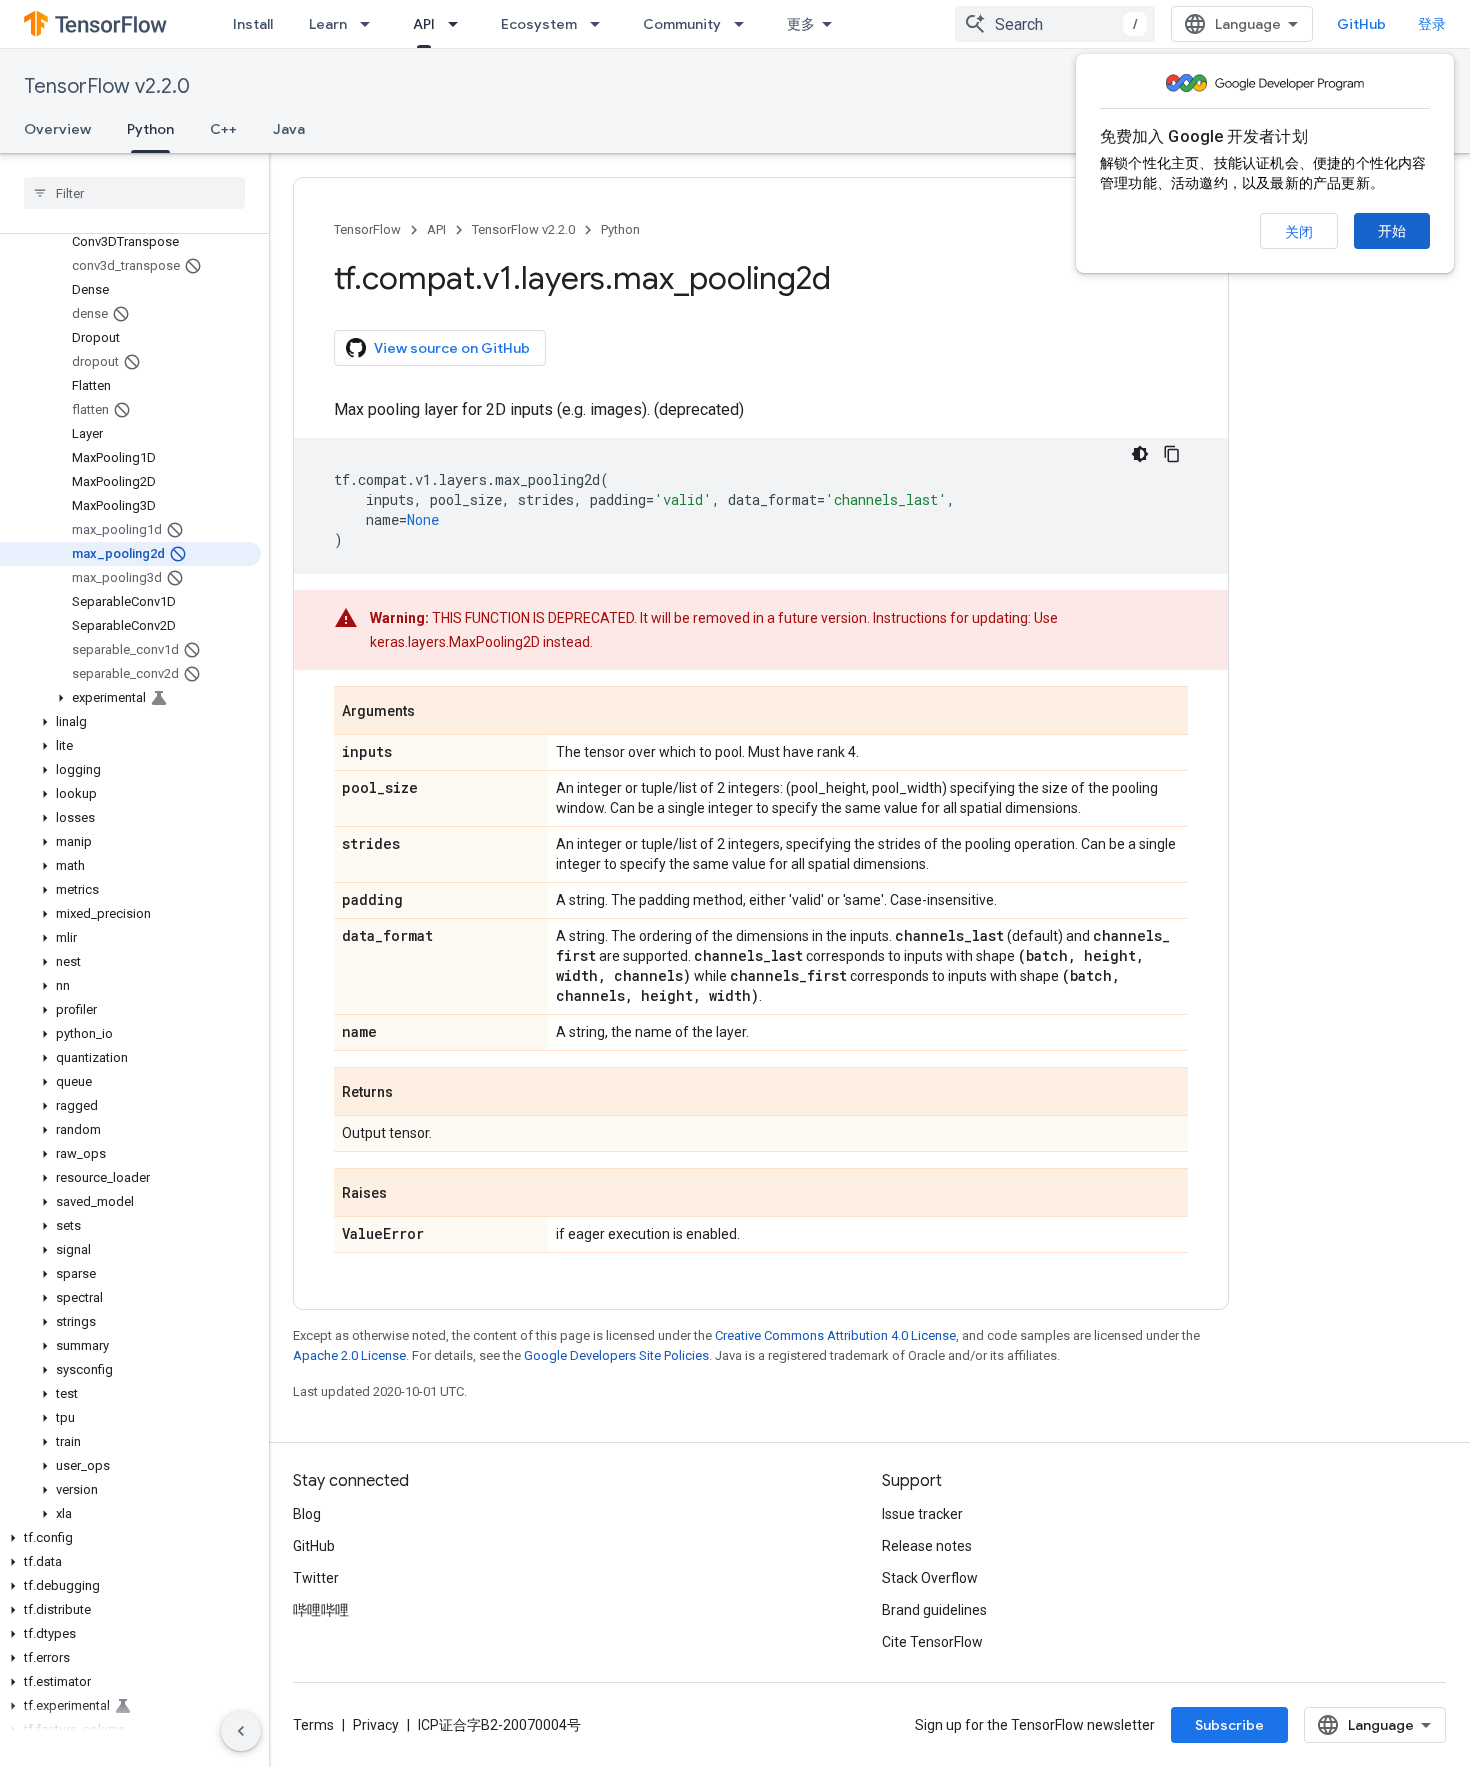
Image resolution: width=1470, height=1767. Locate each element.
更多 (801, 24)
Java (289, 129)
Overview (57, 129)
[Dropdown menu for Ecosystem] (601, 24)
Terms (313, 1725)
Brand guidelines (934, 1610)
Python (150, 129)
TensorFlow (367, 229)
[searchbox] (134, 193)
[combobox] (1055, 24)
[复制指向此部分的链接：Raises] (407, 1194)
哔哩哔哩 (321, 1610)
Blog (307, 1514)
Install (253, 24)
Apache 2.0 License (349, 1355)
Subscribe (1229, 1725)
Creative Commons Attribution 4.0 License (835, 1335)
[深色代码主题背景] (1140, 454)
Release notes (927, 1546)
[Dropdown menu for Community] (745, 24)
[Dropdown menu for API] (459, 24)
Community (682, 24)
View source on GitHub (452, 348)
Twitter (316, 1578)
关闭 (1299, 232)
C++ (223, 129)
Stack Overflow (930, 1578)
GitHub (1361, 24)
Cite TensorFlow (932, 1642)
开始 (1392, 231)
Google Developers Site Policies (616, 1355)
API (424, 24)
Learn (328, 24)
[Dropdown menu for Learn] (371, 24)
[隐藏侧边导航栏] (241, 1731)
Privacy (376, 1725)
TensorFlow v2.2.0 (107, 86)
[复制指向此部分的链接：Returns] (413, 1093)
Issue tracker (922, 1514)
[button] (130, 698)
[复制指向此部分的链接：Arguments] (435, 712)
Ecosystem (539, 24)
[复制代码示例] (1172, 454)
